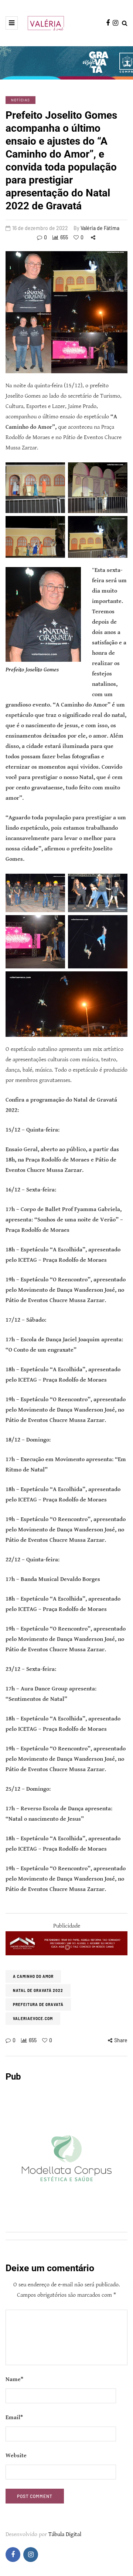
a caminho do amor (33, 1976)
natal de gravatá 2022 (38, 1990)
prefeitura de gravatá (38, 2005)
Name (14, 2379)
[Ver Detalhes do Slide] (66, 1943)
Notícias (21, 100)
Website (16, 2456)
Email (14, 2417)
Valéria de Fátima (100, 228)
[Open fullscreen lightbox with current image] (66, 312)
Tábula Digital (65, 2534)
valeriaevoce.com (33, 2019)
